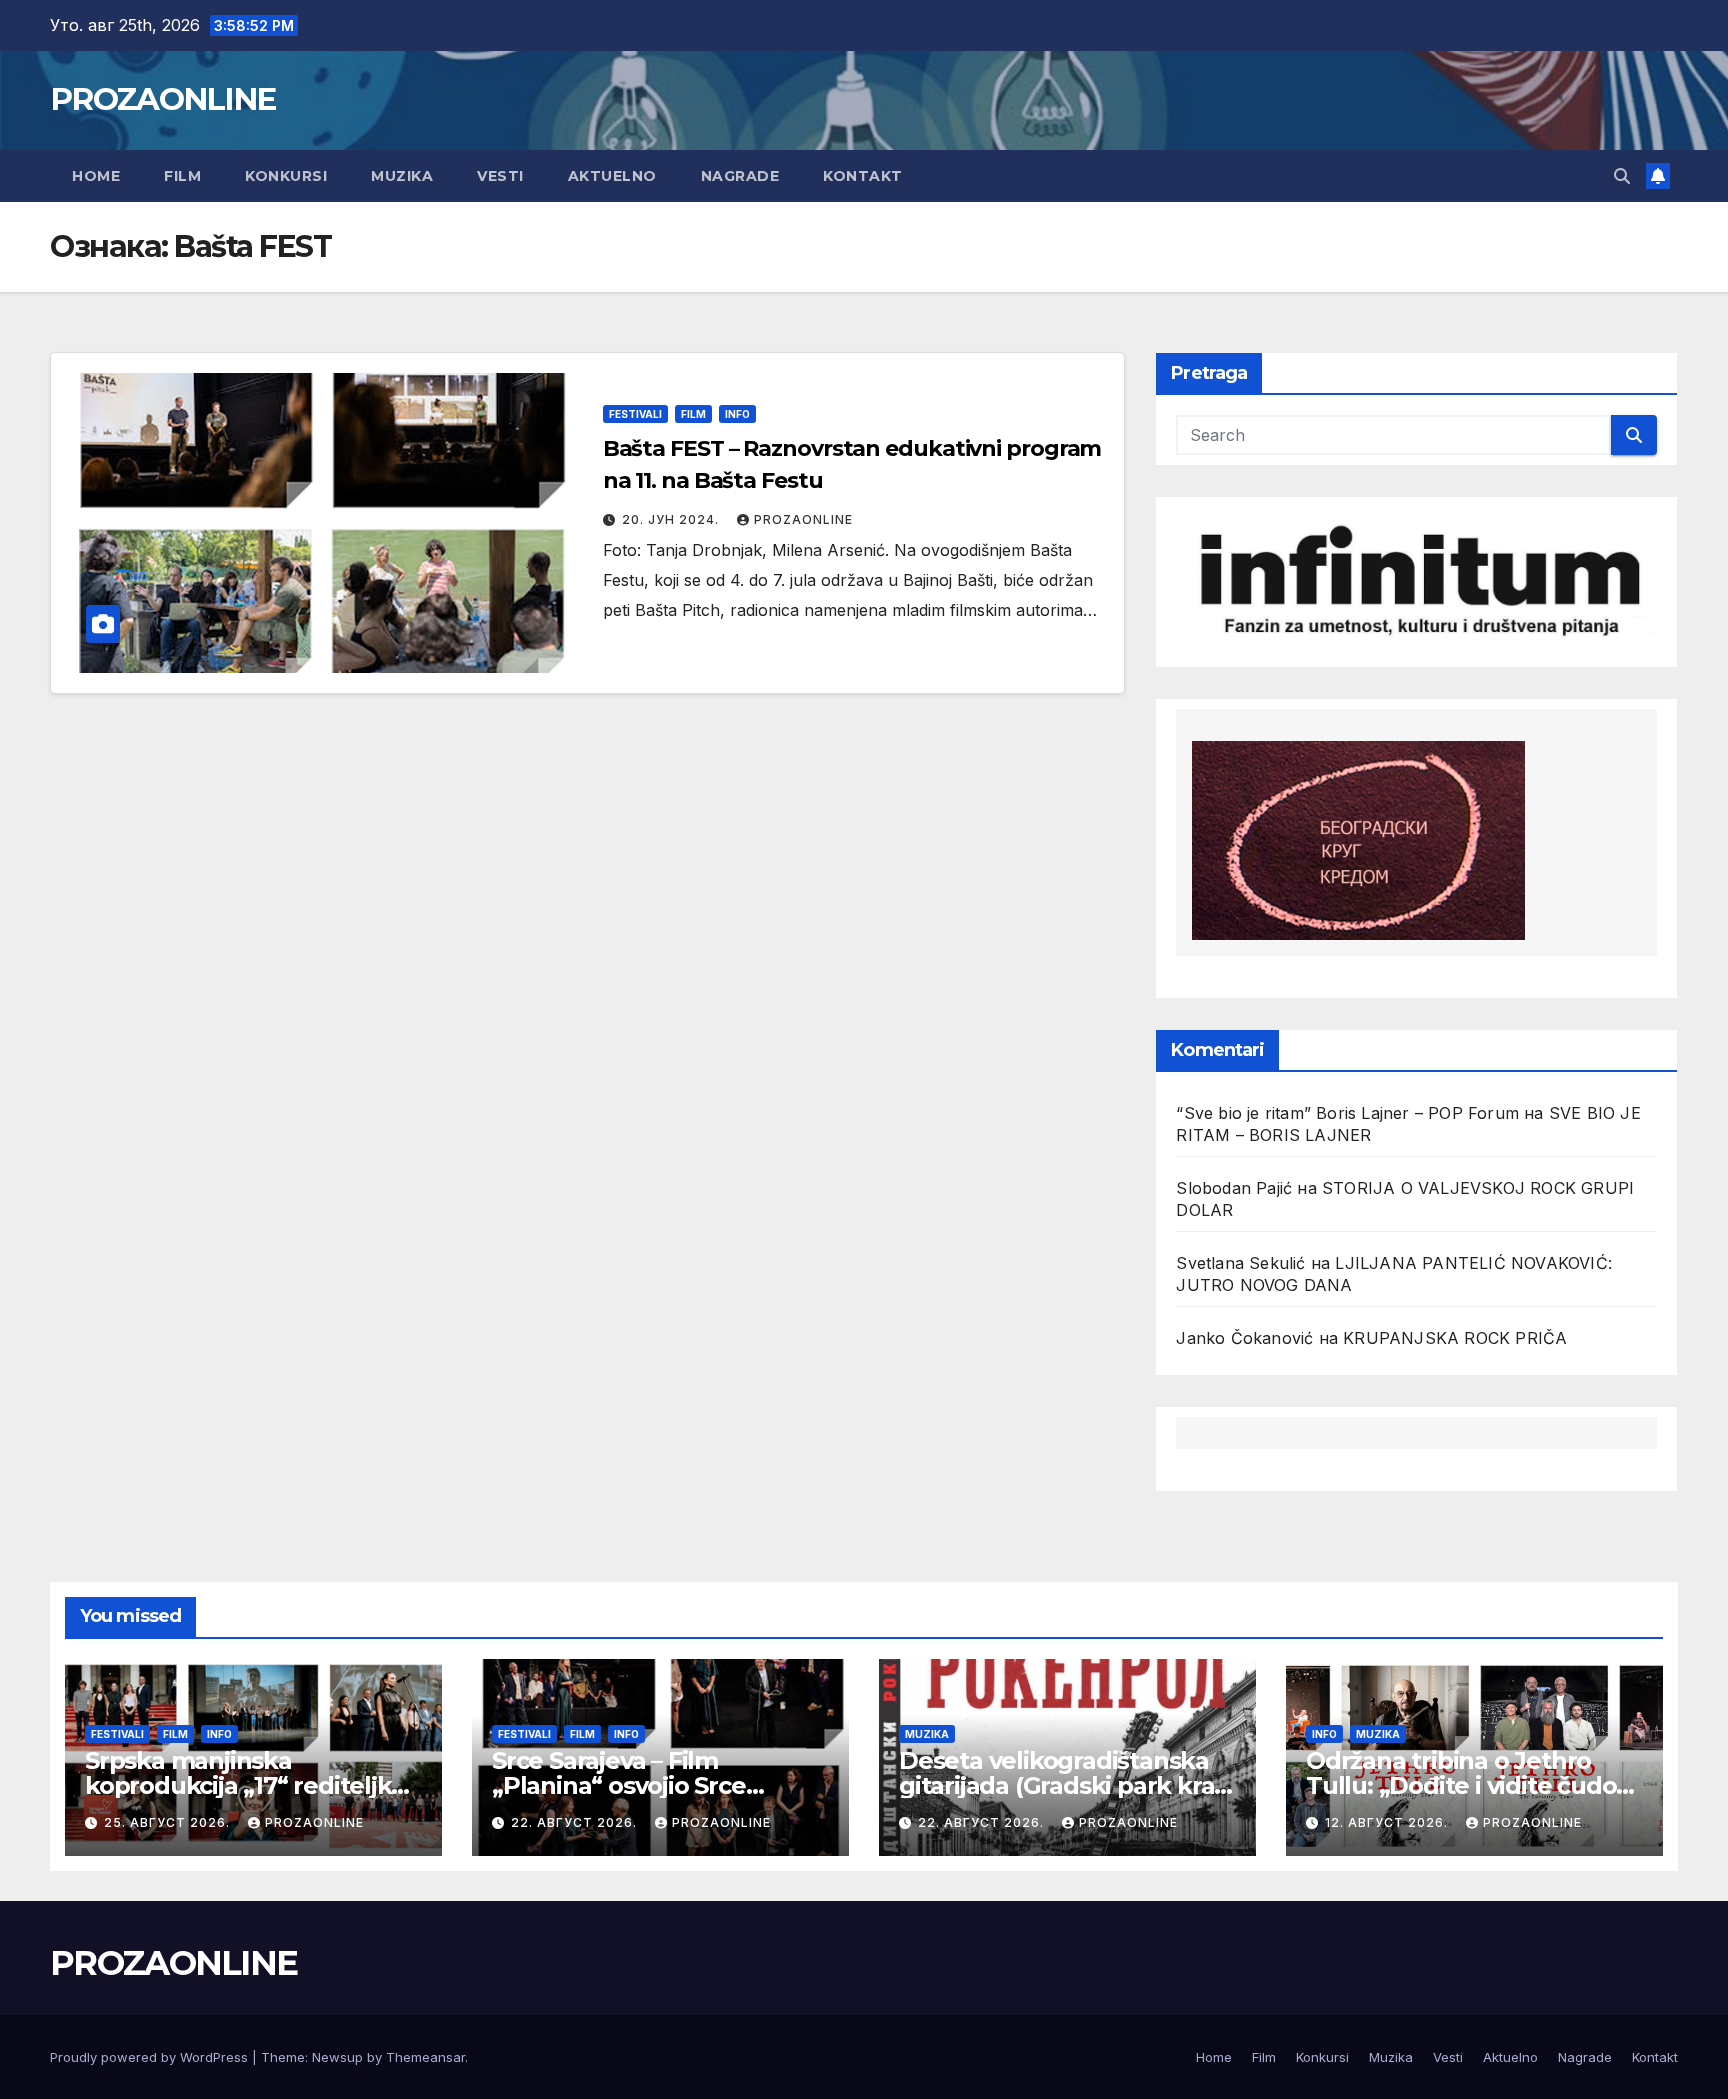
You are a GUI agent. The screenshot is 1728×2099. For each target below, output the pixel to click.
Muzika (402, 176)
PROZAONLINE (162, 99)
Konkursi (286, 176)
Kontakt (863, 176)
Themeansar (425, 2057)
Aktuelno (612, 176)
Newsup (337, 2057)
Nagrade (740, 176)
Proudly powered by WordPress (151, 2057)
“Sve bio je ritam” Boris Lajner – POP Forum (1347, 1113)
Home (96, 176)
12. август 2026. (1388, 1822)
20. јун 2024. (672, 519)
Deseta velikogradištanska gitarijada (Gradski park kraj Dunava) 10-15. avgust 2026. (1059, 1785)
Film (182, 176)
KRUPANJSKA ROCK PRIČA (1455, 1338)
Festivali (635, 414)
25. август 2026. (169, 1822)
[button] (1622, 176)
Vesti (500, 176)
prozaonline (803, 519)
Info (737, 414)
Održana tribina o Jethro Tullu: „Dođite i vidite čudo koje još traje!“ (1461, 1785)
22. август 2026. (576, 1822)
